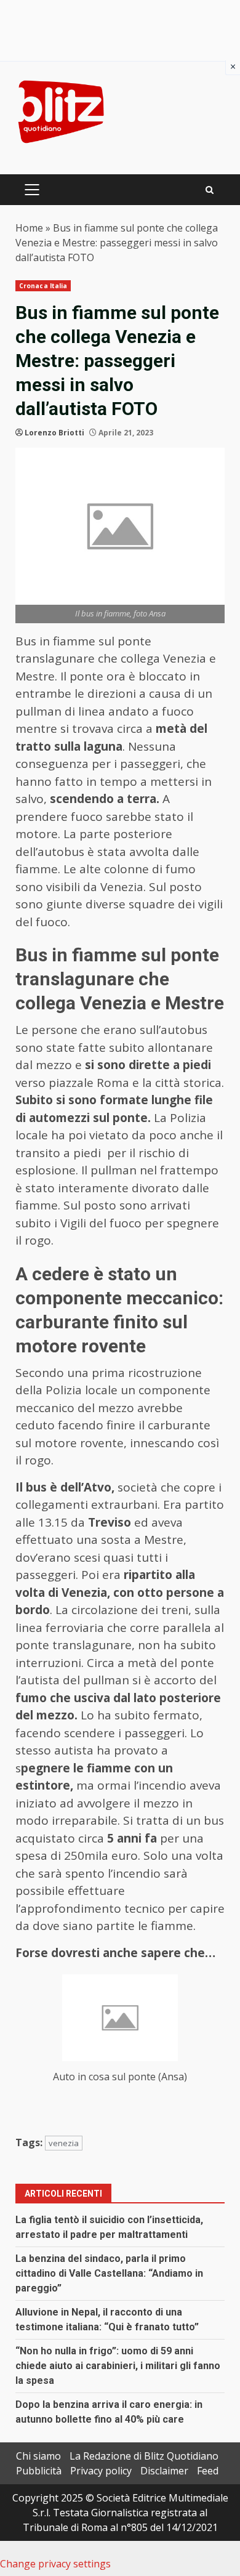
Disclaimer (164, 2471)
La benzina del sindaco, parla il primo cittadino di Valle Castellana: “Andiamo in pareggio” (109, 2273)
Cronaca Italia (43, 286)
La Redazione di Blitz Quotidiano (144, 2456)
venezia (64, 2143)
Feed (208, 2471)
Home (29, 228)
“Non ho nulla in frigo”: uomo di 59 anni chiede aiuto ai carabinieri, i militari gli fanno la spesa (118, 2366)
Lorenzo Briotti (54, 433)
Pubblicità (39, 2471)
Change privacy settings (55, 2564)
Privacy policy (101, 2471)
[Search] (210, 190)
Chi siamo (38, 2456)
